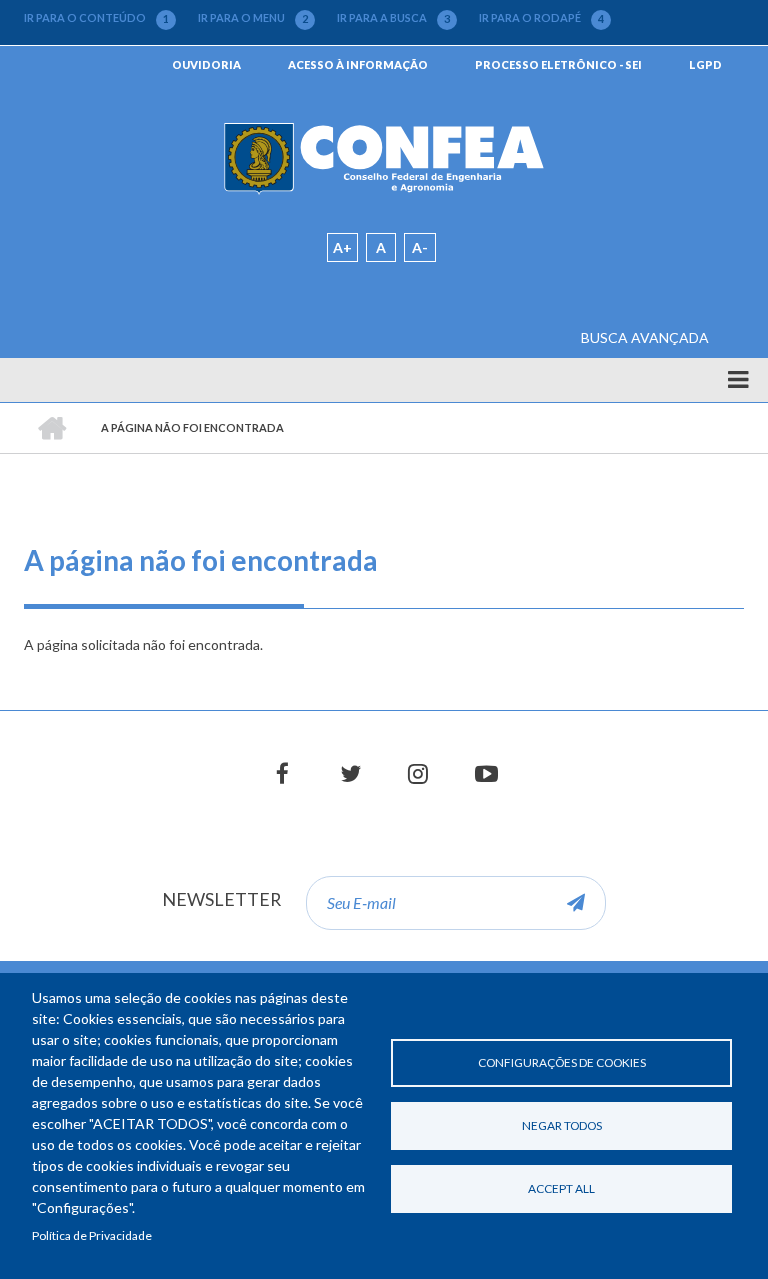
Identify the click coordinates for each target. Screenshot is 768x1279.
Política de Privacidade (92, 1235)
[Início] (384, 157)
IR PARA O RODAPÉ (541, 18)
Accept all (561, 1188)
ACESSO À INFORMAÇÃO (358, 64)
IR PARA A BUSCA (393, 18)
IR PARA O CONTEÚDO (96, 18)
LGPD (705, 64)
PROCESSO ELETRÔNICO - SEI (558, 64)
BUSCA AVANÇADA (645, 337)
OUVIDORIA (206, 64)
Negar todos (562, 1125)
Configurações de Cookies (562, 1062)
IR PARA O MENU (253, 18)
